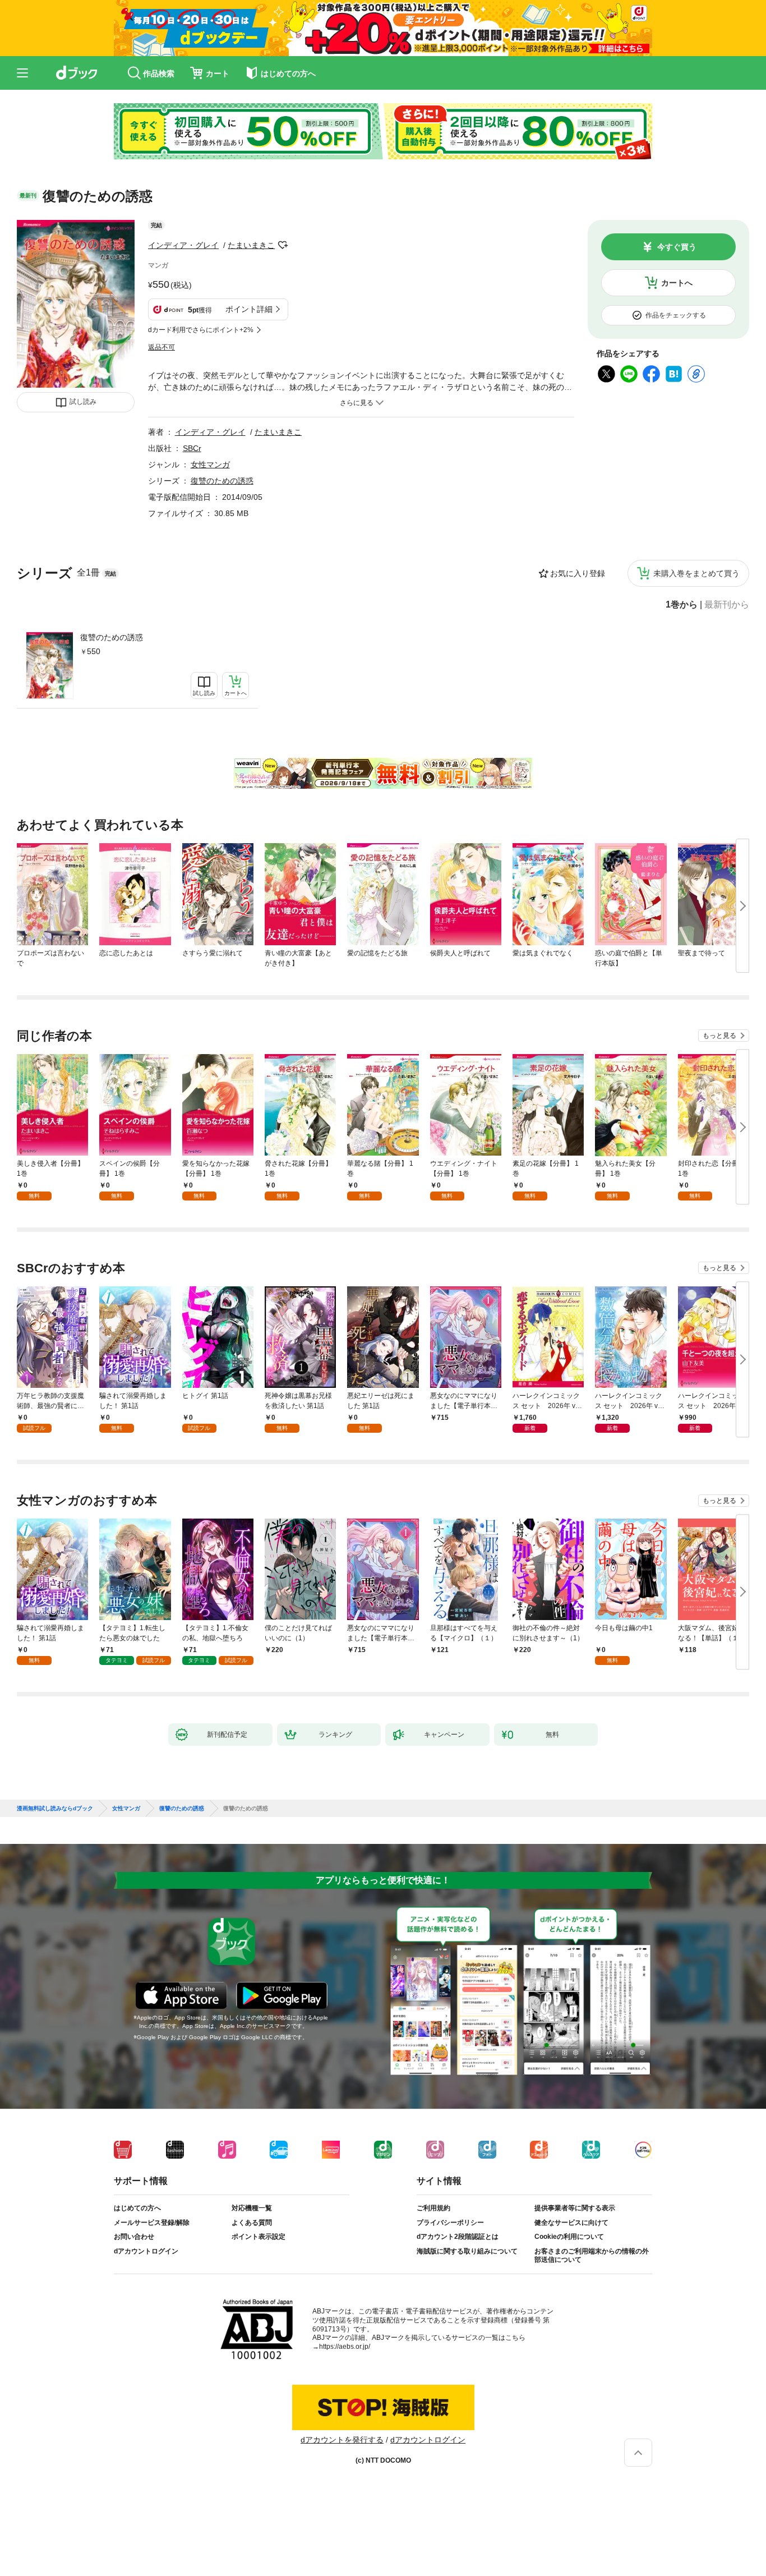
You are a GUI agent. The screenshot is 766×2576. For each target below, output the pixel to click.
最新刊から (727, 605)
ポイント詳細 (249, 309)
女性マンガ (210, 464)
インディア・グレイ (183, 245)
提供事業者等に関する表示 (575, 2208)
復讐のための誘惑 (112, 637)
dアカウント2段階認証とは (458, 2237)
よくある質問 (252, 2223)
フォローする (283, 245)
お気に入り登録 (578, 573)
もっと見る (719, 1036)
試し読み (83, 402)
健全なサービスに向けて (571, 2223)
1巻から (682, 605)
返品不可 (161, 347)
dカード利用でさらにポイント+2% (201, 330)
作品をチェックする (676, 315)
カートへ (677, 283)
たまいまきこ (251, 245)
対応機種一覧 (252, 2208)
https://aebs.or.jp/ (345, 2347)
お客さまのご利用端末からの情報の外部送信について (592, 2256)
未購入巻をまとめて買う (696, 573)
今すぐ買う (677, 247)
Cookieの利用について (569, 2237)
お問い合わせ (134, 2237)
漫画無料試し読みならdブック (55, 1809)
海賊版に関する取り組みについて (467, 2251)
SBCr (192, 448)
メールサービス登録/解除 (152, 2223)
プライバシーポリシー (450, 2223)
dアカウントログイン (146, 2251)
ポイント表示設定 (259, 2237)
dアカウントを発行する (342, 2440)
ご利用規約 (433, 2208)
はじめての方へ (137, 2208)
